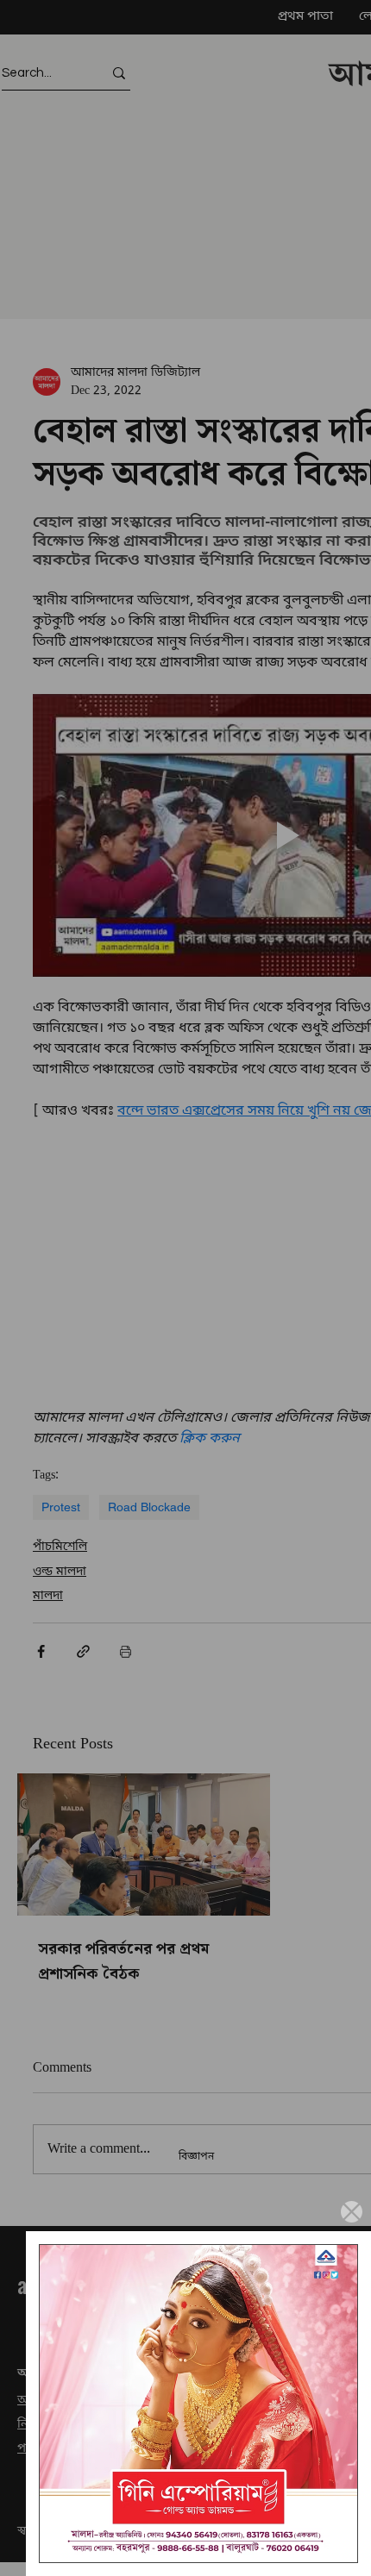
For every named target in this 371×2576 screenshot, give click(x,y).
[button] (352, 2212)
